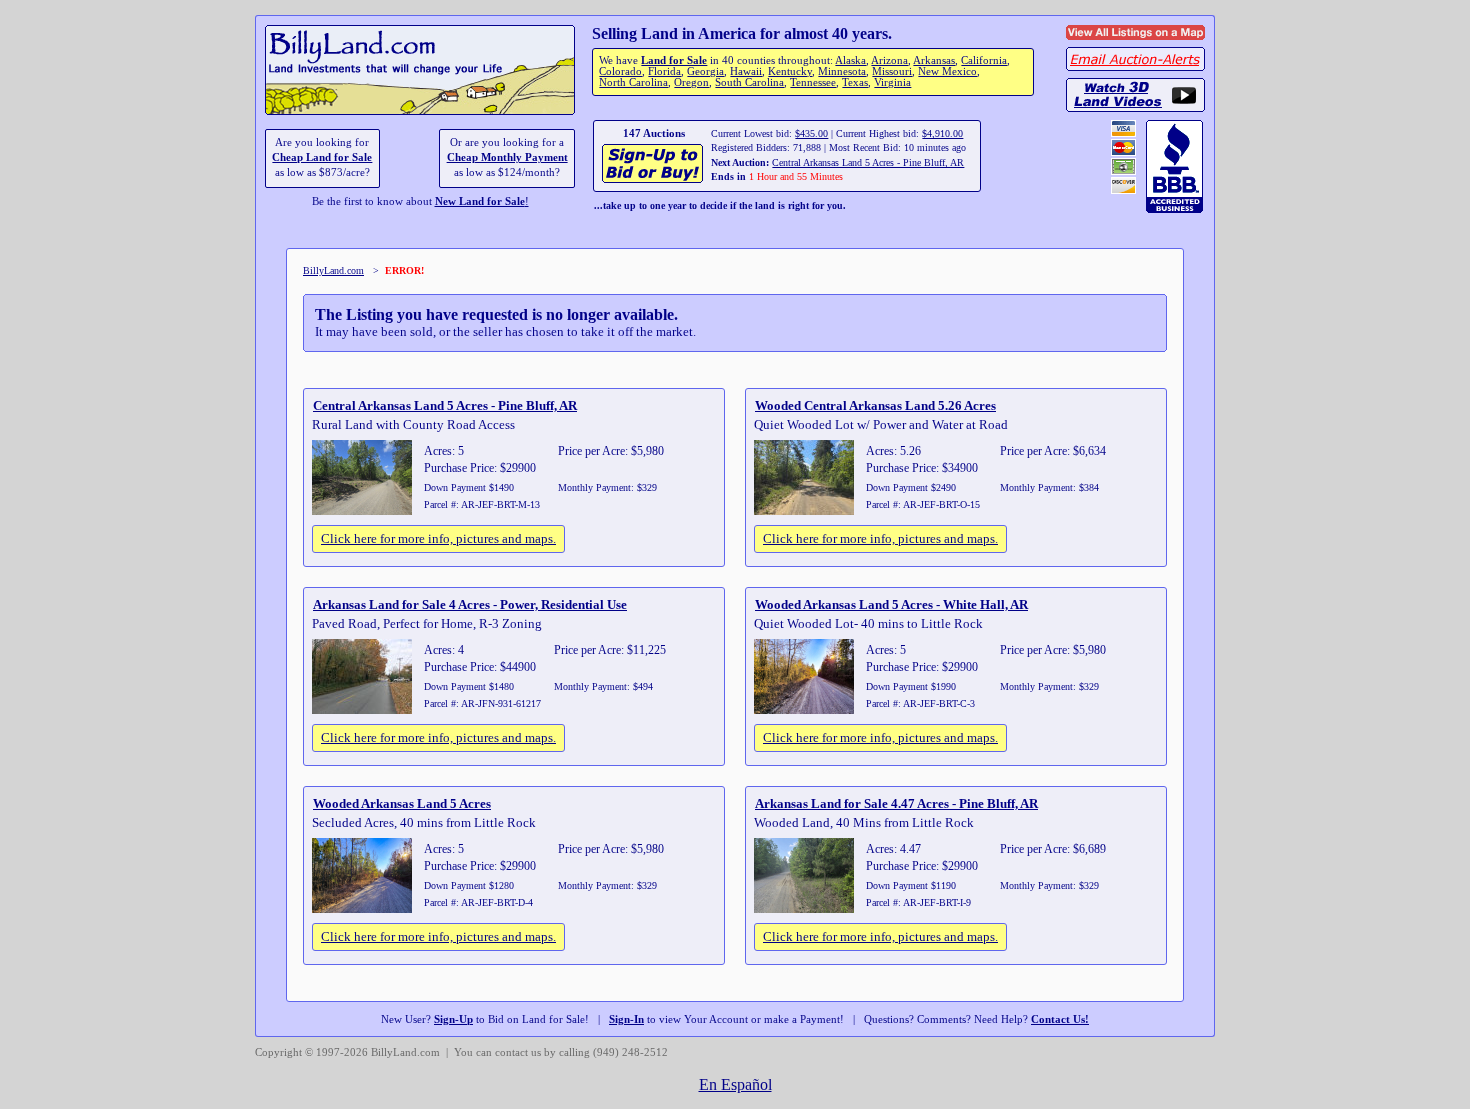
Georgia (705, 71)
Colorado (620, 71)
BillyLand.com (333, 270)
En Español (735, 1084)
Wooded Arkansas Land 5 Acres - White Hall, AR (891, 604)
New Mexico (947, 71)
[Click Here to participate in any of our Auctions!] (653, 180)
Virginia (892, 82)
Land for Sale (674, 60)
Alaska (850, 60)
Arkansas (934, 60)
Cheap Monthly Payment (507, 157)
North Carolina (633, 82)
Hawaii (746, 71)
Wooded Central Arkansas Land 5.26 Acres (875, 405)
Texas (855, 82)
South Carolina (749, 82)
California (984, 60)
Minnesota (842, 71)
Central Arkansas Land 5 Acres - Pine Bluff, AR (868, 162)
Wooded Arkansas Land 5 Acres (402, 803)
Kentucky (790, 71)
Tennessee (813, 82)
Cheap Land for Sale (322, 157)
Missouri (892, 71)
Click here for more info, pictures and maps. (438, 538)
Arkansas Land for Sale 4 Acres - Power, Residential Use (470, 604)
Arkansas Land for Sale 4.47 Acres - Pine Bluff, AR (896, 803)
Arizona (889, 60)
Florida (664, 71)
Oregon (691, 82)
